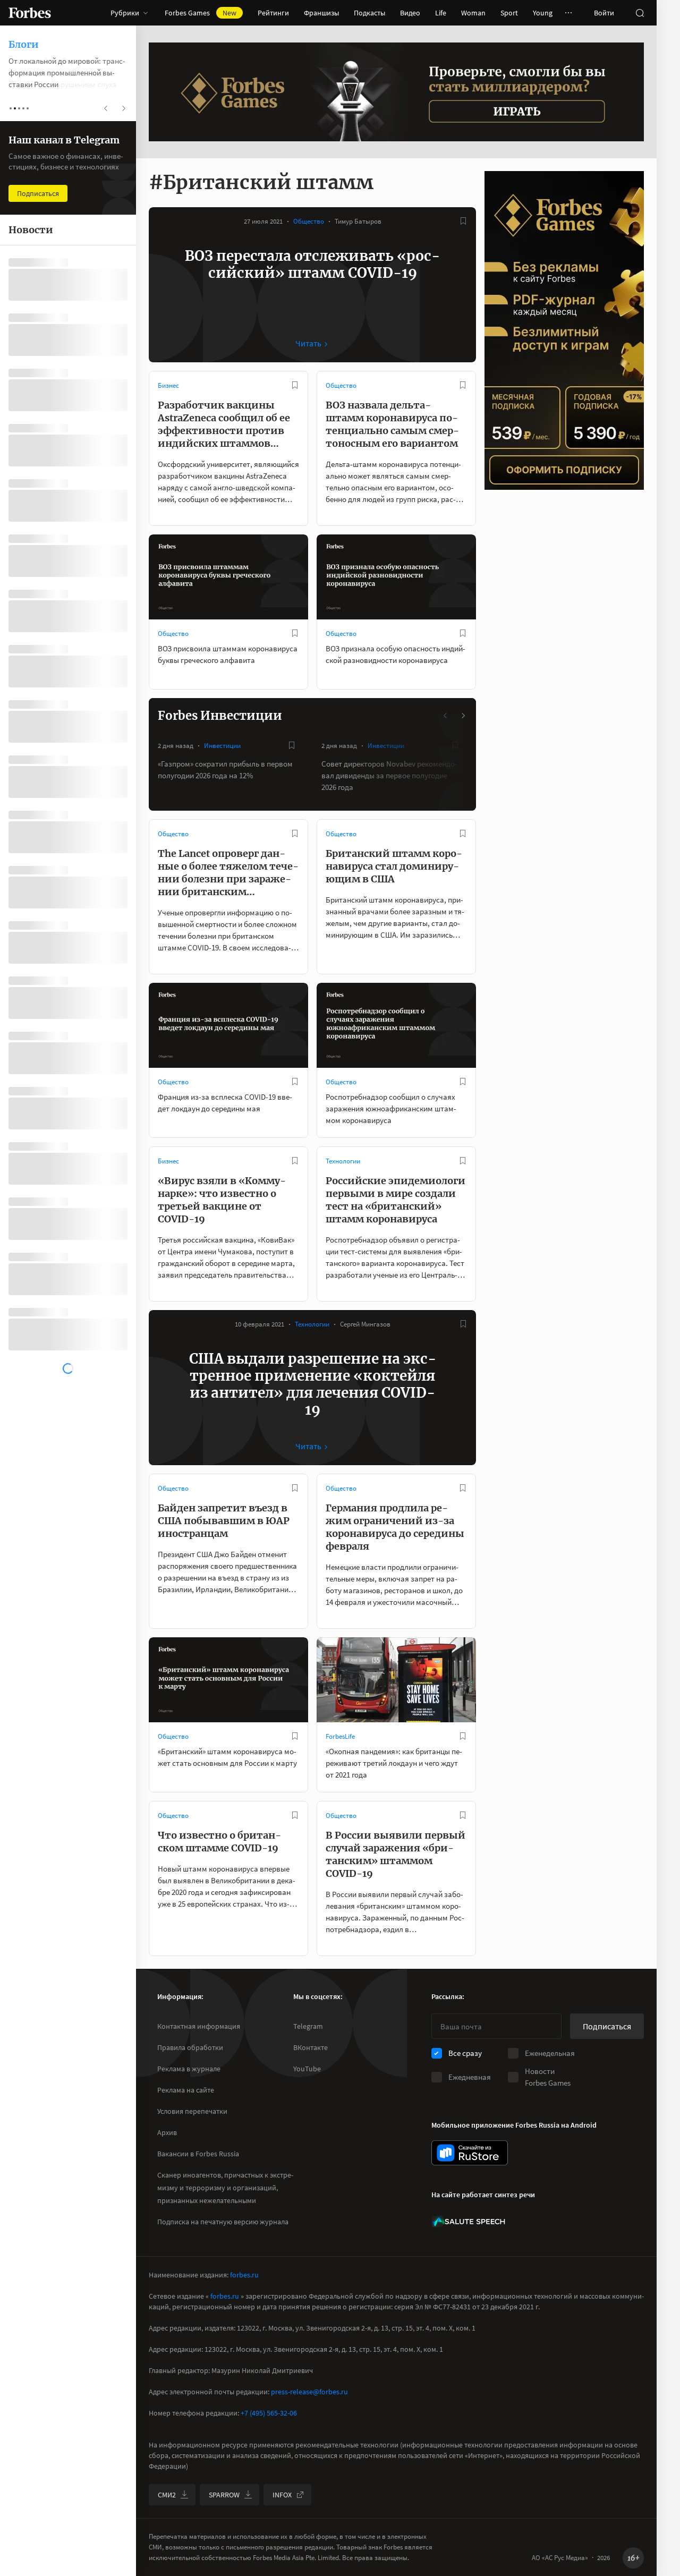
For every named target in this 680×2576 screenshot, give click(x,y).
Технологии (343, 1161)
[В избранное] (463, 221)
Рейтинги (273, 13)
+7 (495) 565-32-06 (269, 2413)
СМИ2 (167, 2495)
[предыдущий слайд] (446, 716)
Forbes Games (201, 13)
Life (441, 13)
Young (543, 13)
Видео (410, 13)
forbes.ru (244, 2275)
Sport (509, 13)
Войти (604, 13)
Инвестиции (222, 746)
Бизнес (168, 385)
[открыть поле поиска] (640, 13)
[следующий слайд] (463, 716)
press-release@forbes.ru (309, 2392)
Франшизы (321, 13)
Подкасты (369, 13)
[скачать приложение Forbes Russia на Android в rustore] (470, 2153)
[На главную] (30, 13)
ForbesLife (340, 1736)
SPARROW (224, 2495)
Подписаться (607, 2026)
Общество (309, 221)
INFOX (282, 2495)
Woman (473, 13)
